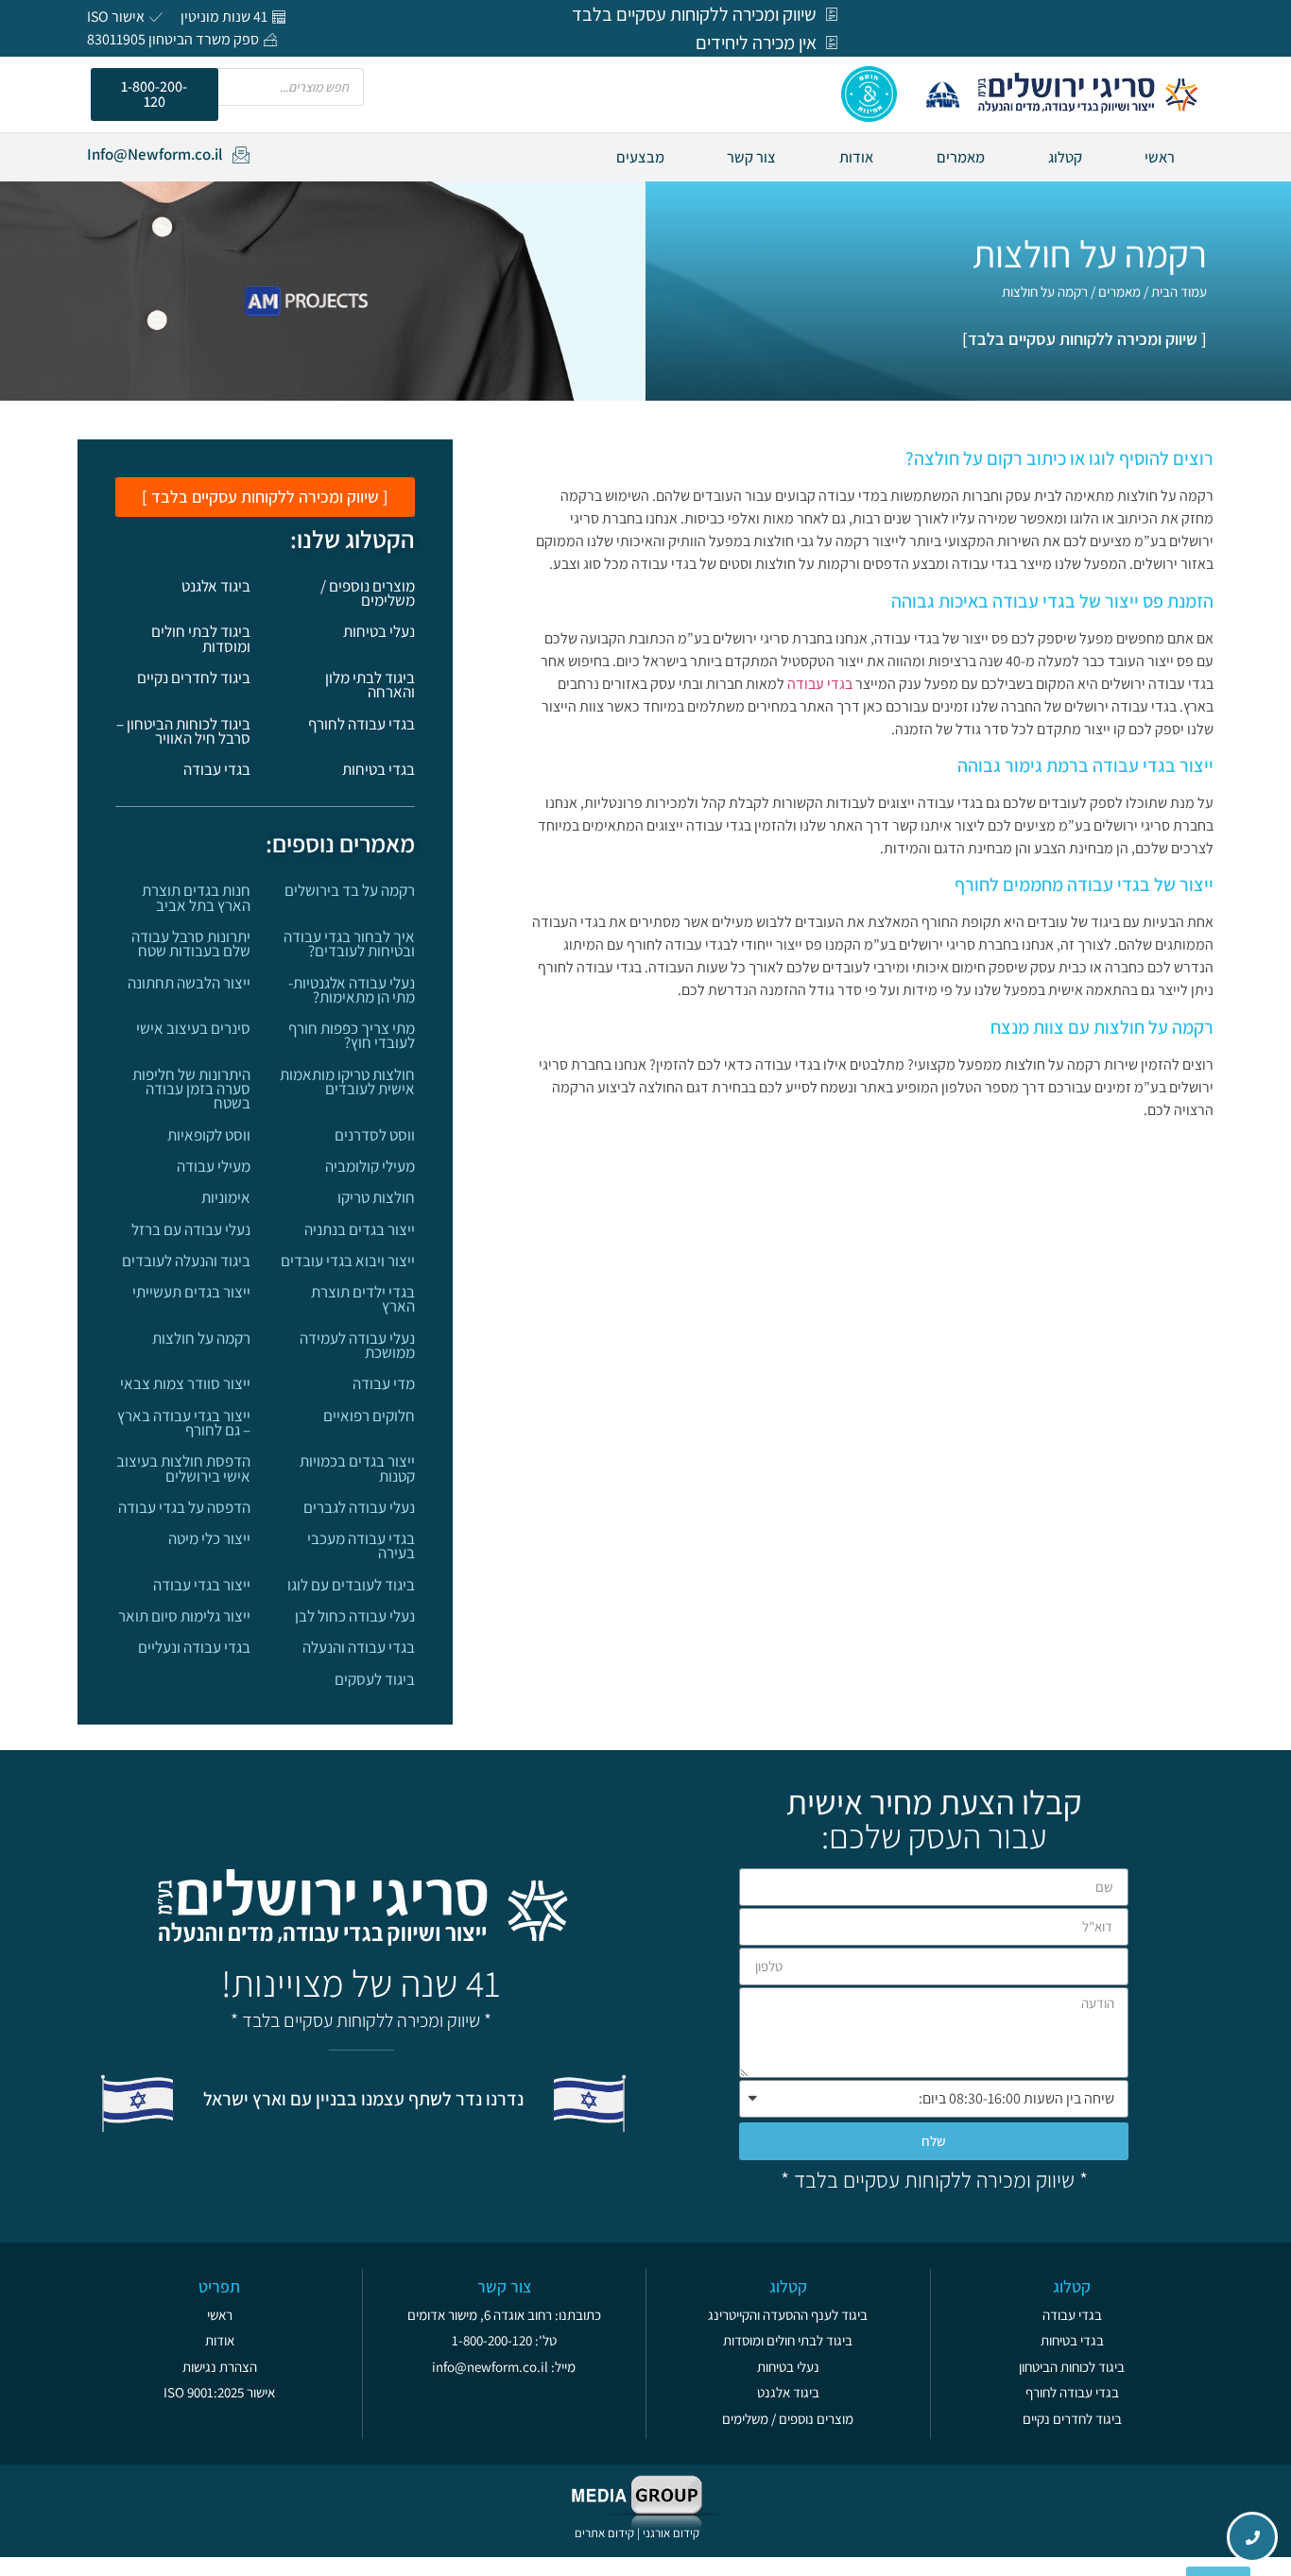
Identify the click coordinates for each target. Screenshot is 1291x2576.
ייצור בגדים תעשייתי (191, 1292)
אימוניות (226, 1197)
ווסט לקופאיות (209, 1135)
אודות (856, 157)
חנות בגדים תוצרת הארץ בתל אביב (196, 897)
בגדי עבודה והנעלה (359, 1647)
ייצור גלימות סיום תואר (184, 1616)
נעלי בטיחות (379, 631)
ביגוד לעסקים (375, 1679)
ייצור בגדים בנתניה (360, 1229)
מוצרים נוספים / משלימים (368, 593)
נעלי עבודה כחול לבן (355, 1616)
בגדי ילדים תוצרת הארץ (363, 1299)
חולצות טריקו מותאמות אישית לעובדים (347, 1082)
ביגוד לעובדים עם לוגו (351, 1585)
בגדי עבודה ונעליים (194, 1647)
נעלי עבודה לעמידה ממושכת (357, 1345)
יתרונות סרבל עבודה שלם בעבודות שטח (191, 944)
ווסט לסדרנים (375, 1135)
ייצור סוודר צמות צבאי (185, 1383)
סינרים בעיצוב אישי (193, 1028)
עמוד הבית (1179, 292)
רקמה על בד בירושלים (350, 890)
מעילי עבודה (214, 1166)
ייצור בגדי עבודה (202, 1585)
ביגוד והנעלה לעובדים (186, 1261)
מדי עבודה (384, 1383)
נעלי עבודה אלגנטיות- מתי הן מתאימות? (352, 990)
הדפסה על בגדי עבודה (184, 1507)
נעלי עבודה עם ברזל (191, 1229)
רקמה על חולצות (201, 1338)
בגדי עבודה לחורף (361, 724)
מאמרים (961, 157)
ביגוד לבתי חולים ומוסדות (201, 638)
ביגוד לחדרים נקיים (194, 678)
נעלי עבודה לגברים (359, 1507)
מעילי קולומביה (370, 1166)
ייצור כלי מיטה (209, 1538)
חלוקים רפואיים (369, 1416)
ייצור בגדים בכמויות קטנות (357, 1468)
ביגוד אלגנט (216, 586)
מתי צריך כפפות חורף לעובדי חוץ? (352, 1035)
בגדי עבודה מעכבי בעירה (361, 1546)
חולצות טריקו (376, 1197)
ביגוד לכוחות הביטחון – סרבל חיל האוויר (183, 731)
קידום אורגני (672, 2533)
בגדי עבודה (820, 684)
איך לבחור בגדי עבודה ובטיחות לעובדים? (349, 944)
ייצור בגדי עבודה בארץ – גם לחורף (184, 1423)
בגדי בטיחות (379, 769)
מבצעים (640, 157)
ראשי (1160, 157)
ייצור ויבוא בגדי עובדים (348, 1261)
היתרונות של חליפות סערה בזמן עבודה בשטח (191, 1089)
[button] (155, 94)
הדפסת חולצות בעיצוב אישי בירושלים (183, 1468)
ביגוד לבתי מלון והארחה (370, 685)
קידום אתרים (604, 2533)
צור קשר (751, 157)
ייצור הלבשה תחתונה (189, 983)
